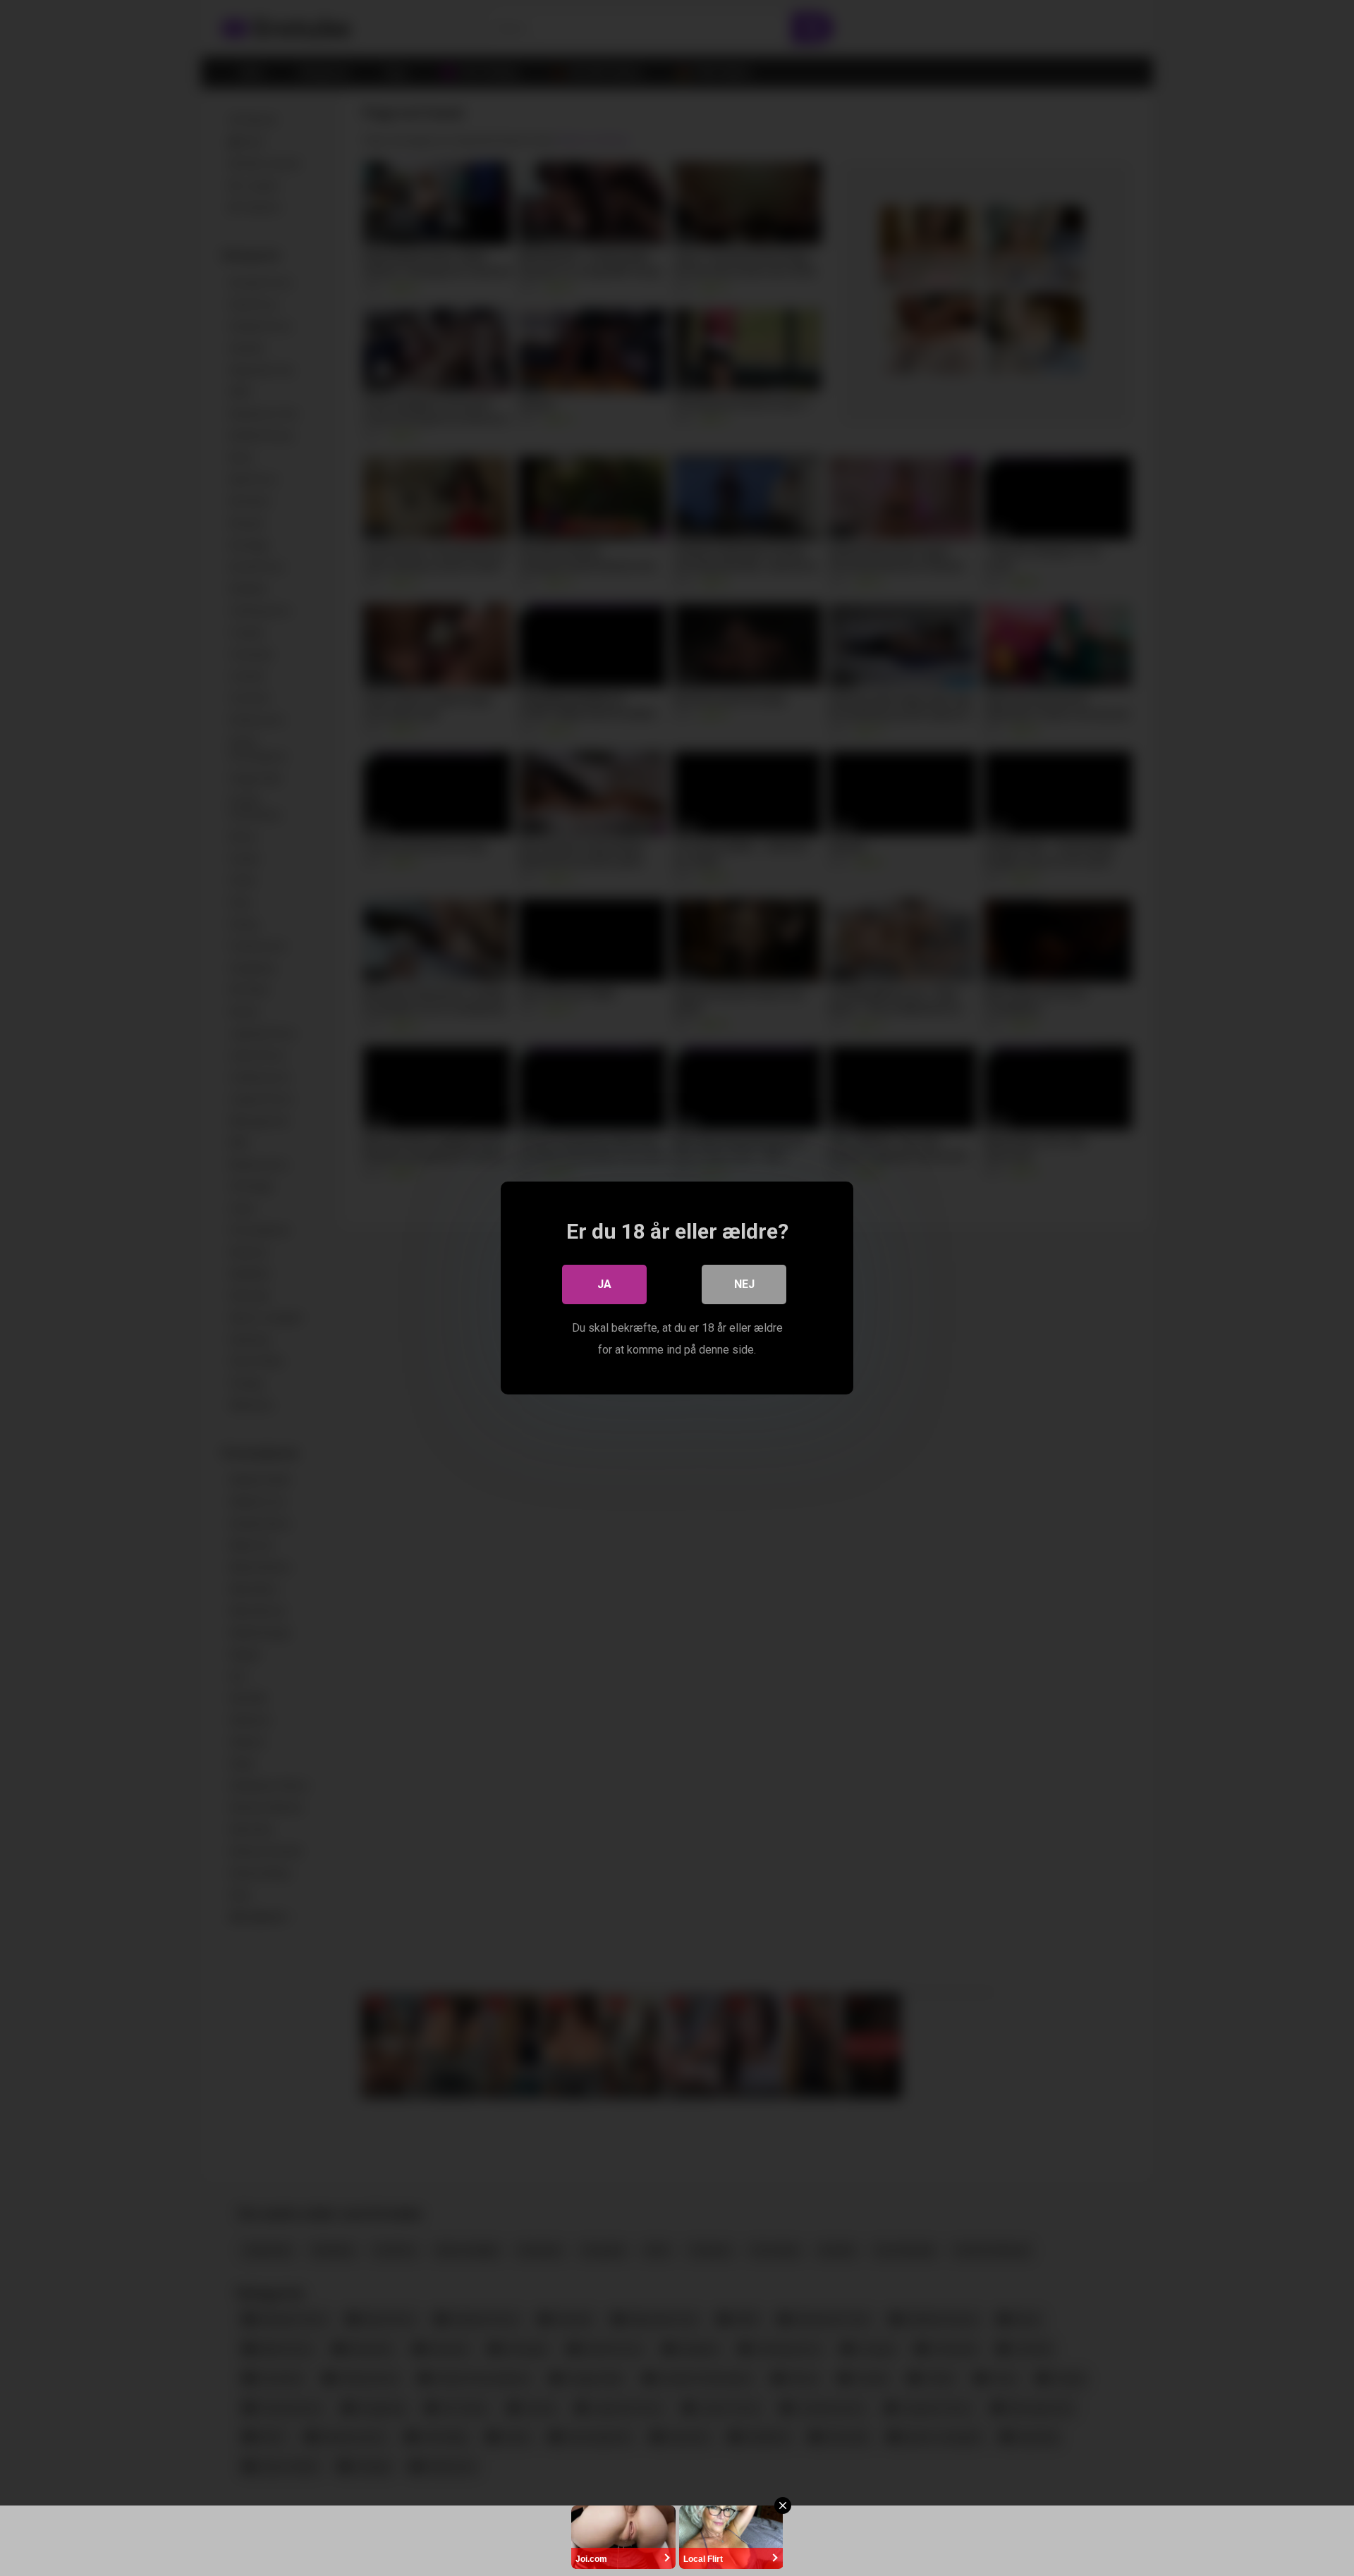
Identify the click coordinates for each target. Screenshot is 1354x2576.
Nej (744, 1284)
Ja (604, 1284)
